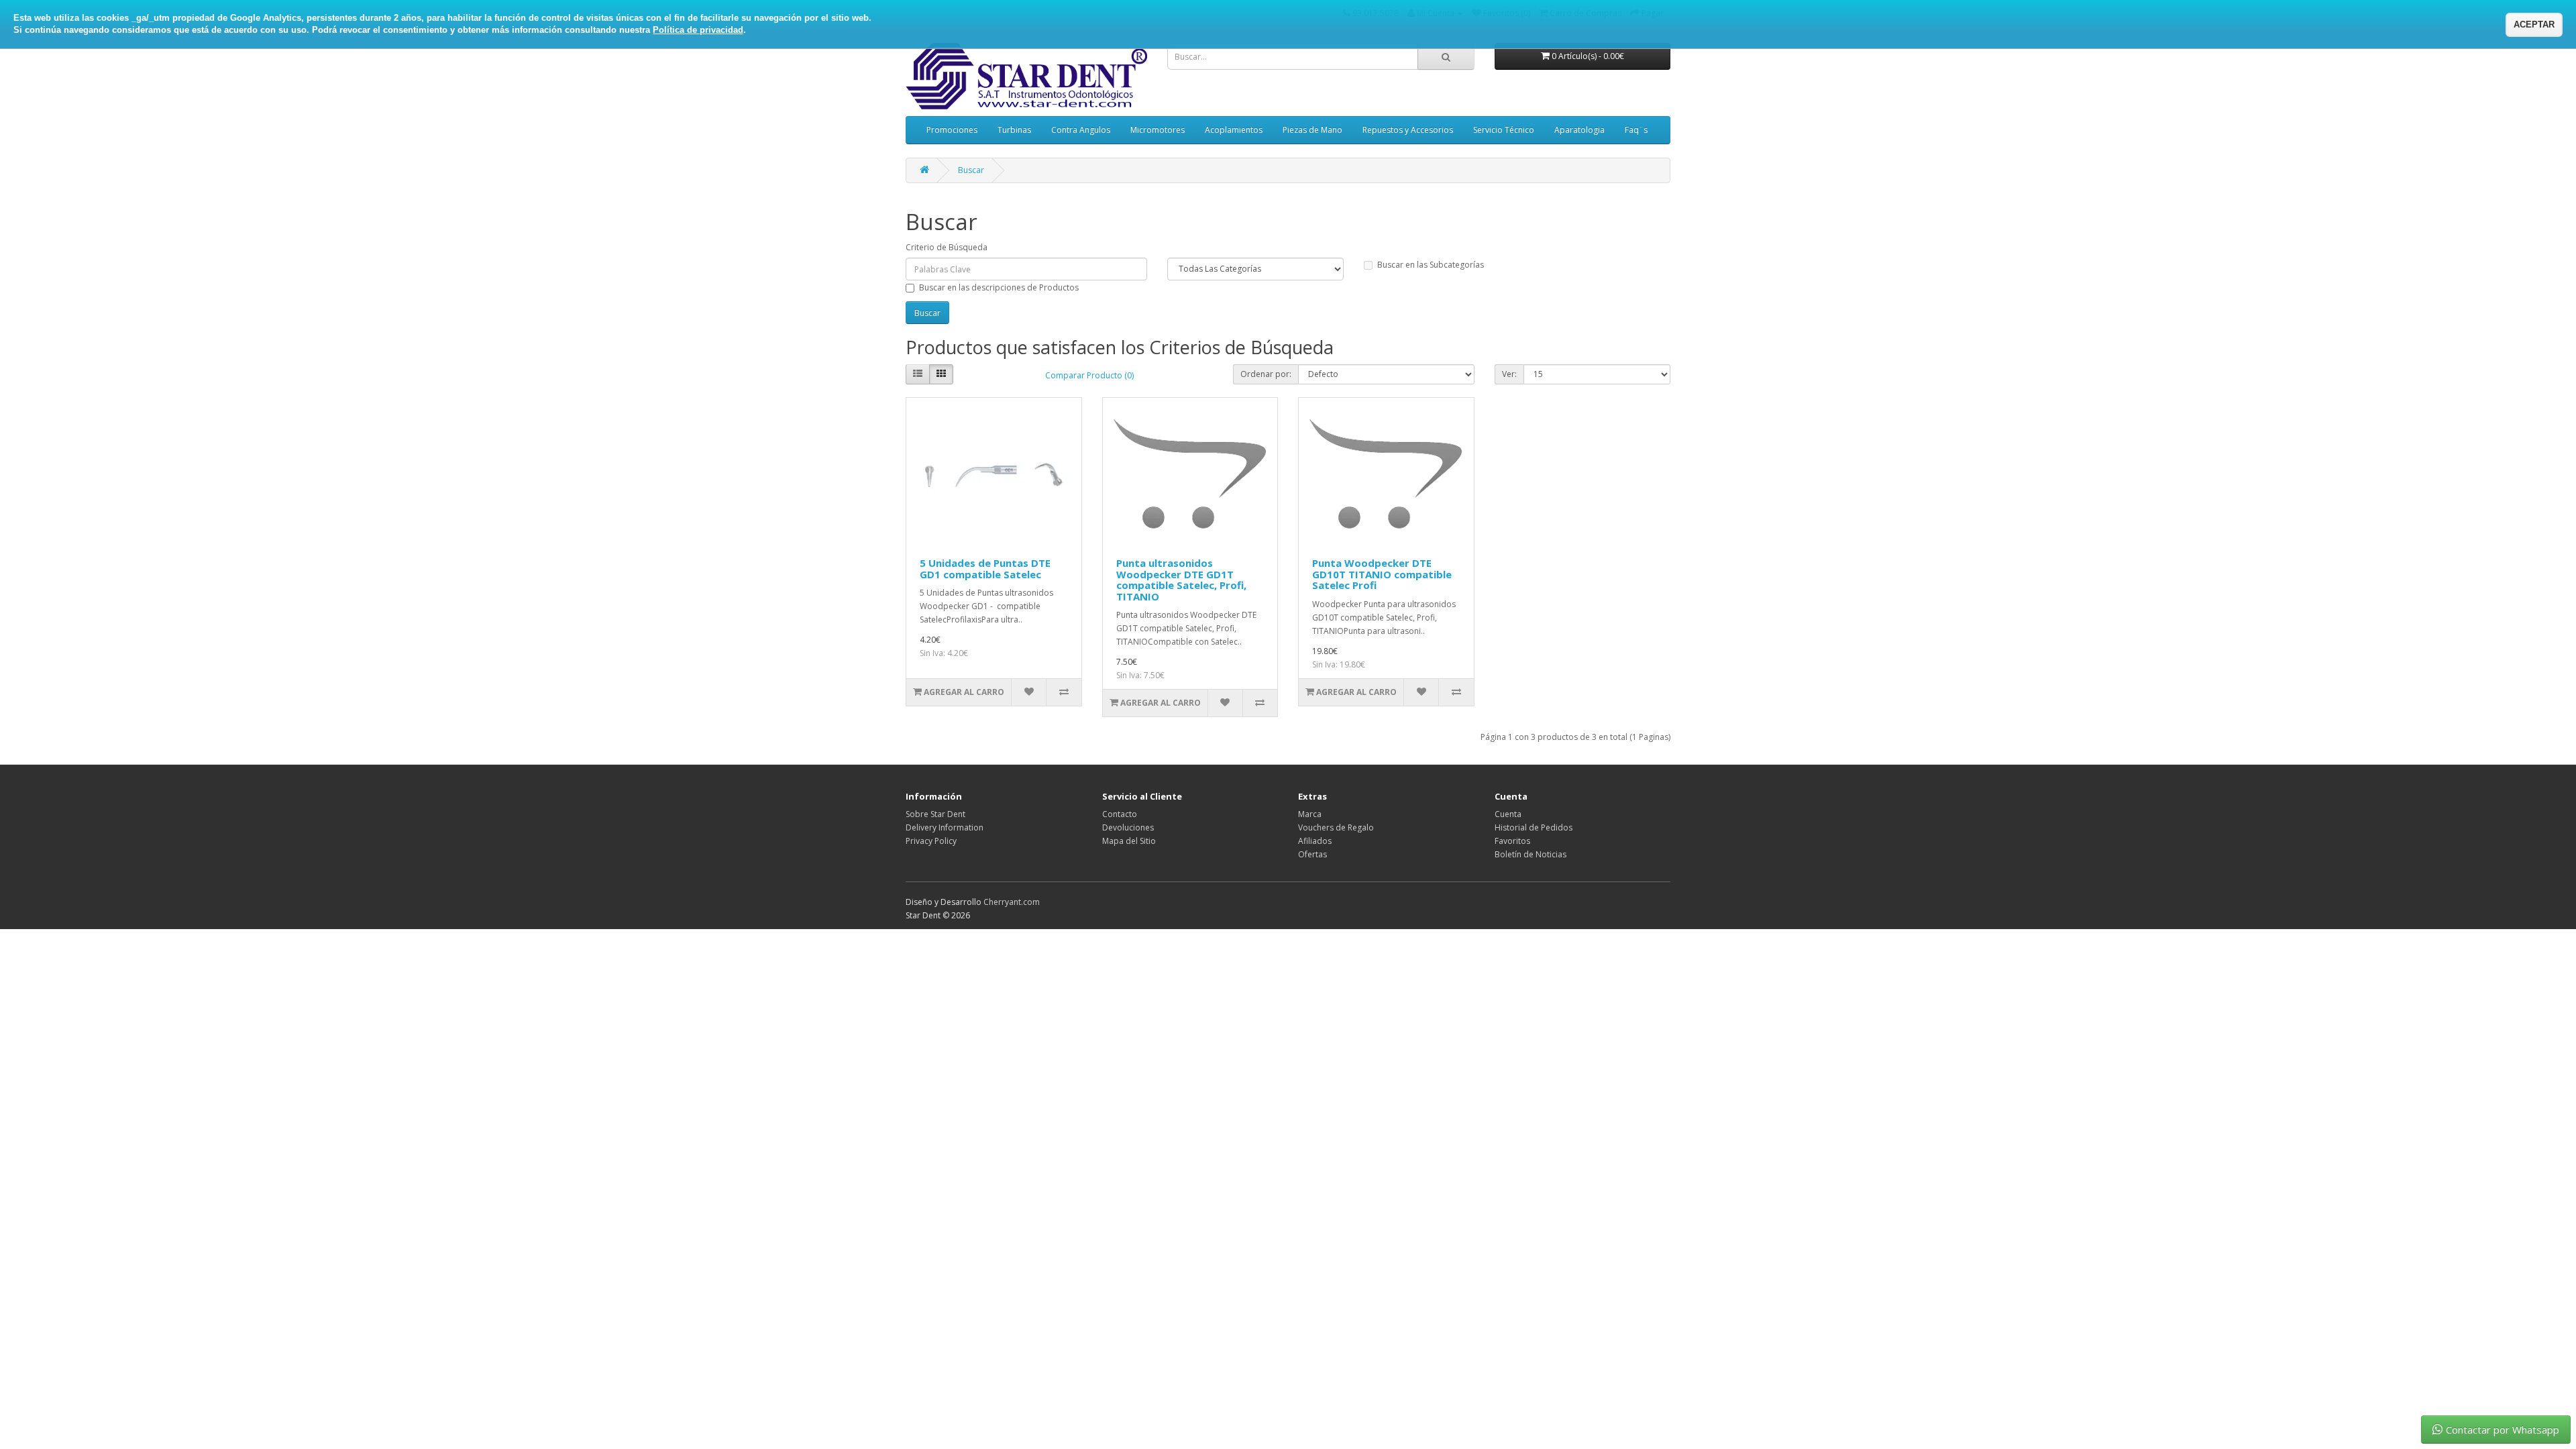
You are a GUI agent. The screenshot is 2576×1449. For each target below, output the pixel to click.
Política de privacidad (698, 30)
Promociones (952, 130)
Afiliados (1315, 841)
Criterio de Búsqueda (947, 247)
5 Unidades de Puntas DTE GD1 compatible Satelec (985, 569)
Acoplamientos (1234, 130)
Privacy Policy (931, 841)
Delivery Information (945, 827)
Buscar (971, 170)
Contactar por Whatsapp (2503, 1430)
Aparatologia (1579, 130)
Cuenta (1508, 814)
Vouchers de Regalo (1336, 827)
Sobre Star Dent (935, 814)
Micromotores (1158, 130)
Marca (1310, 814)
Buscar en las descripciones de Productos (999, 287)
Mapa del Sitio (1129, 841)
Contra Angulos (1081, 130)
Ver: (1509, 374)
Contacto (1120, 814)
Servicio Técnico (1504, 130)
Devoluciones (1128, 827)
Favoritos (1512, 841)
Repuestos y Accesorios (1408, 130)
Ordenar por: (1266, 374)
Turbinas (1014, 130)
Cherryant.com (1012, 902)
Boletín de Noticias (1531, 854)
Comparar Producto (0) (1089, 375)
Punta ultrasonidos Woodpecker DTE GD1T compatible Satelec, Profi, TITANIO (1181, 580)
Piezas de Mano (1312, 130)
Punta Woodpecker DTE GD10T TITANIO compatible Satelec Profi (1382, 574)
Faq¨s (1636, 130)
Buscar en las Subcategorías (1431, 265)
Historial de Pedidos (1534, 827)
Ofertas (1312, 854)
